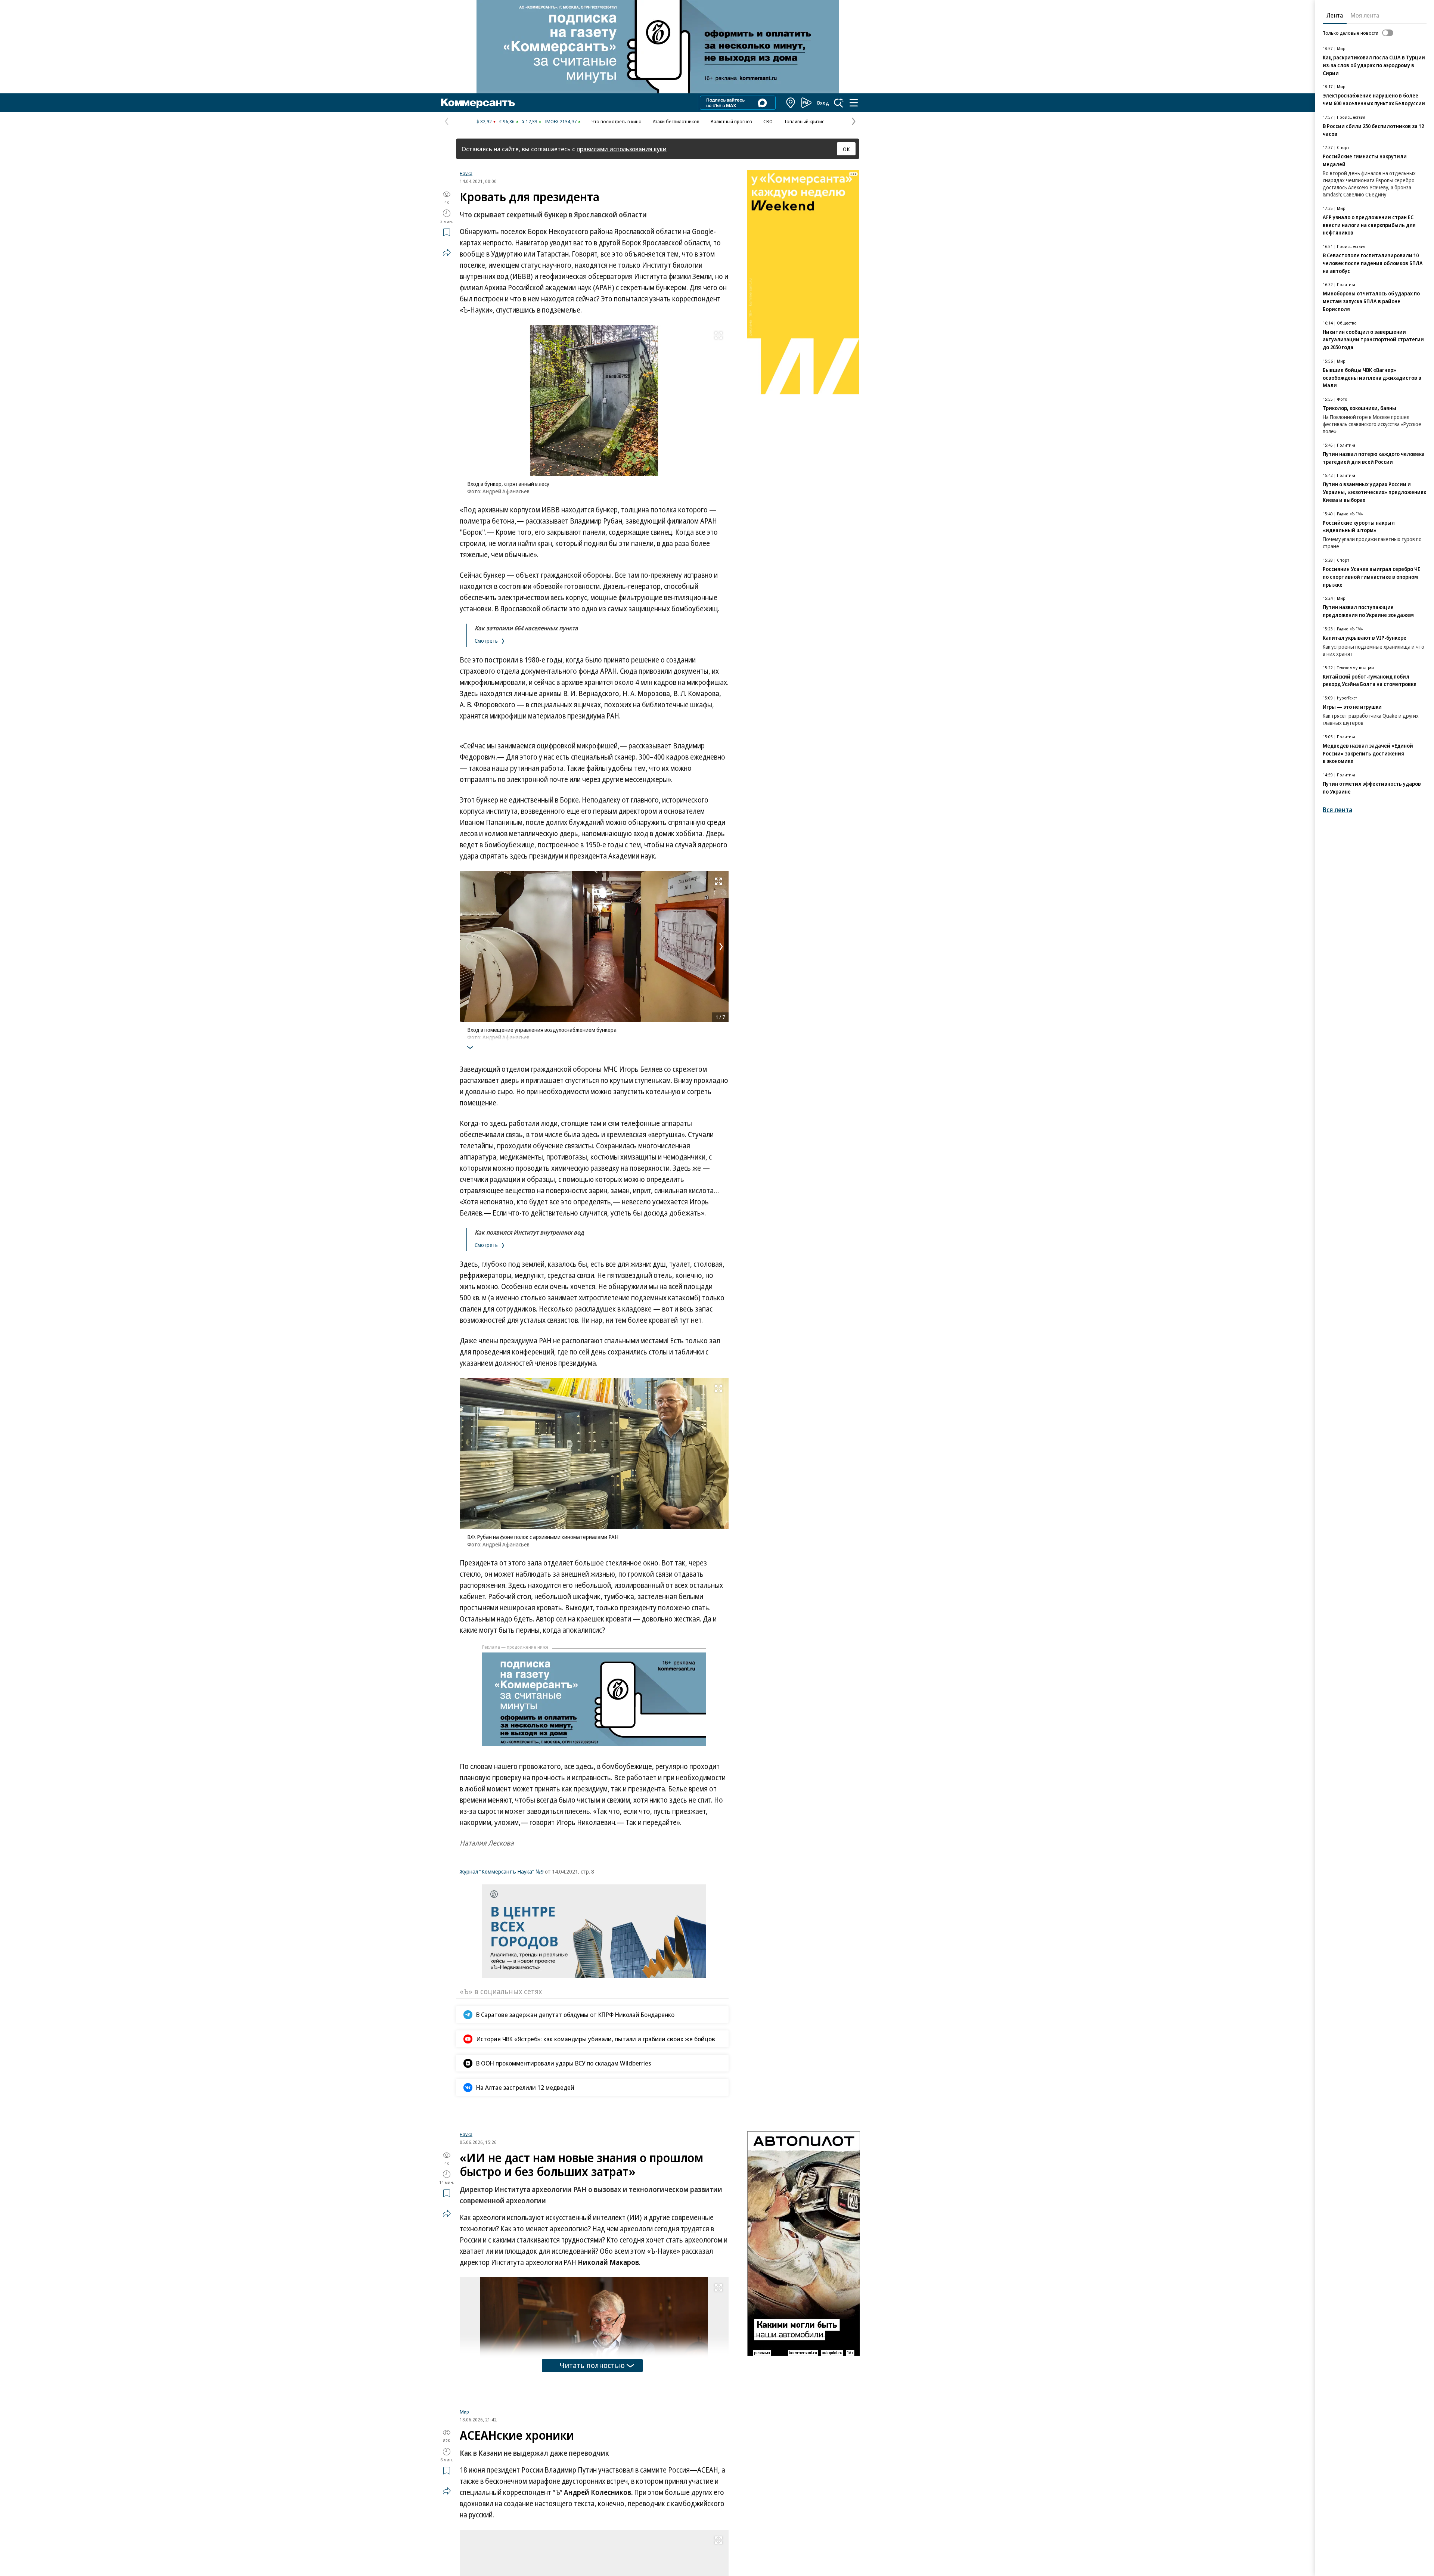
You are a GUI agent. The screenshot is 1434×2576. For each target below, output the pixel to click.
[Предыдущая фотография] (467, 947)
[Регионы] (791, 103)
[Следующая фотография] (721, 947)
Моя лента (1365, 15)
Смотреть (487, 641)
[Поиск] (839, 103)
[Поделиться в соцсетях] (447, 252)
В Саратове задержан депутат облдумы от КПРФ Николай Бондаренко (575, 2015)
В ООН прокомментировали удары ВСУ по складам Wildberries (564, 2063)
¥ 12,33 (530, 121)
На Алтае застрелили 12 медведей (525, 2087)
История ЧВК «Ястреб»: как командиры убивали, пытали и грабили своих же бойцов (596, 2039)
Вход (823, 103)
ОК (846, 149)
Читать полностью (592, 2453)
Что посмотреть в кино (617, 121)
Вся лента (1337, 810)
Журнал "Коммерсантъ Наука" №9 (502, 1871)
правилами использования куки (622, 149)
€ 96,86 (507, 121)
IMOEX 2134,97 (561, 121)
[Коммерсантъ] (478, 103)
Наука (466, 173)
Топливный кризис (804, 121)
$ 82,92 (484, 121)
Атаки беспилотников (676, 121)
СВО (768, 121)
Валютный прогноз (731, 121)
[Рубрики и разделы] (854, 103)
